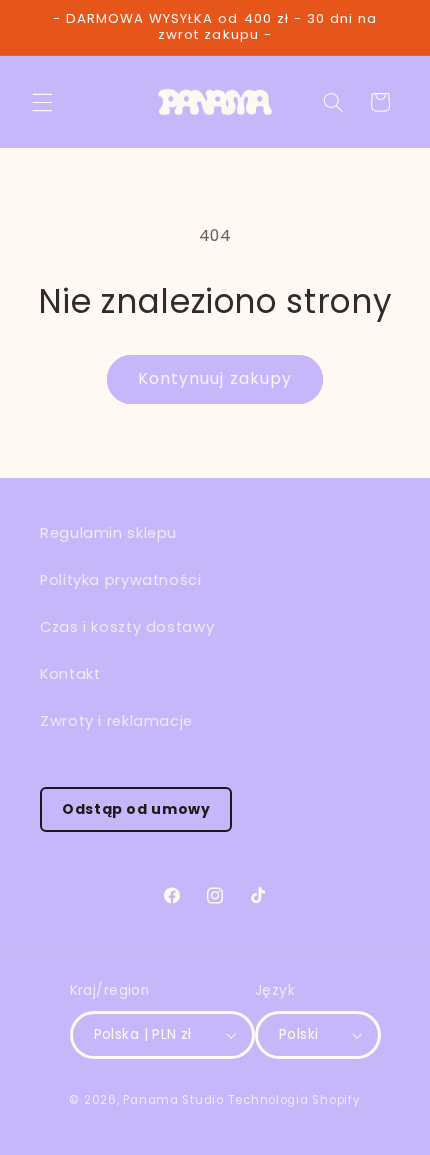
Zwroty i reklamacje (116, 721)
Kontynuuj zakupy (215, 378)
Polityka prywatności (121, 580)
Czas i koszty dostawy (127, 627)
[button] (42, 102)
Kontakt (70, 674)
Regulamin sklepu (108, 533)
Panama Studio (173, 1100)
